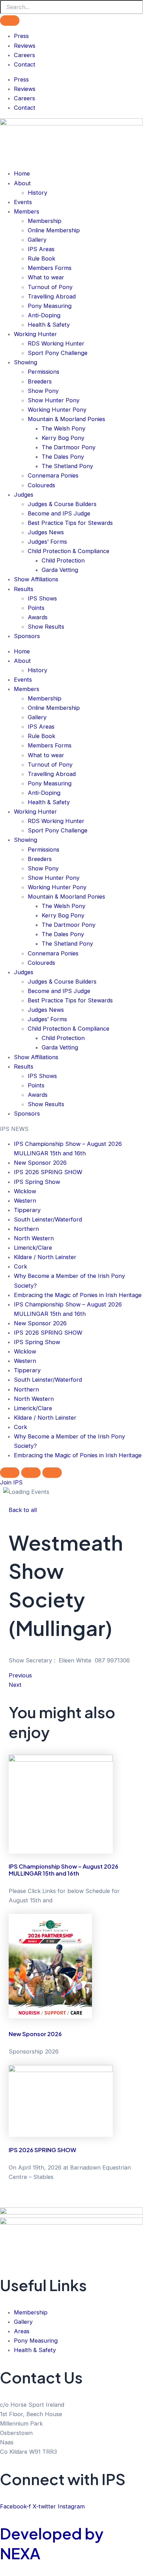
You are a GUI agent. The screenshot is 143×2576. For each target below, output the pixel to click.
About (22, 183)
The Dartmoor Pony (69, 447)
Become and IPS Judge (59, 513)
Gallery (37, 240)
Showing (26, 362)
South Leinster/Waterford (48, 1219)
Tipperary (27, 1210)
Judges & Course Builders (62, 504)
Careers (24, 55)
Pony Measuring (50, 306)
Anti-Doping (44, 315)
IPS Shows (42, 598)
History (37, 193)
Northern (26, 1229)
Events (23, 202)
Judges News (46, 532)
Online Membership (54, 230)
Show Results (46, 627)
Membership (45, 221)
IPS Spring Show (37, 1182)
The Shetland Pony (67, 466)
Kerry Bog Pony (63, 438)
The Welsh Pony (64, 428)
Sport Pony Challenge (58, 353)
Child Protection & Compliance (69, 551)
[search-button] (10, 21)
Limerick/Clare (33, 1248)
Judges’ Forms (47, 542)
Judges (24, 495)
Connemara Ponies (53, 475)
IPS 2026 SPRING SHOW (48, 1172)
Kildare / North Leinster (45, 1257)
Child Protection (63, 560)
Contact (25, 64)
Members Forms (50, 268)
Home (22, 173)
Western (25, 1201)
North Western (34, 1238)
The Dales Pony (63, 457)
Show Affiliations (36, 579)
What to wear (46, 277)
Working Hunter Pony (57, 410)
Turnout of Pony (50, 287)
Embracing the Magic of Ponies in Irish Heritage (78, 1295)
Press (21, 36)
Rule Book (41, 258)
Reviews (25, 46)
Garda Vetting (60, 570)
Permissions (44, 372)
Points (36, 608)
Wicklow (25, 1191)
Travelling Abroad (52, 296)
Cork (20, 1266)
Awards (38, 617)
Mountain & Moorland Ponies (66, 419)
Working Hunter (35, 334)
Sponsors (27, 636)
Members (27, 211)
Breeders (40, 381)
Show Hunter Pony (54, 400)
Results (24, 589)
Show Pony (43, 391)
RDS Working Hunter (56, 343)
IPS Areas (41, 249)
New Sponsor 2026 (40, 1163)
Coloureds (41, 485)
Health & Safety (49, 325)
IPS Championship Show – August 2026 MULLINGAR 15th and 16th (64, 1870)
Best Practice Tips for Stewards (70, 523)
